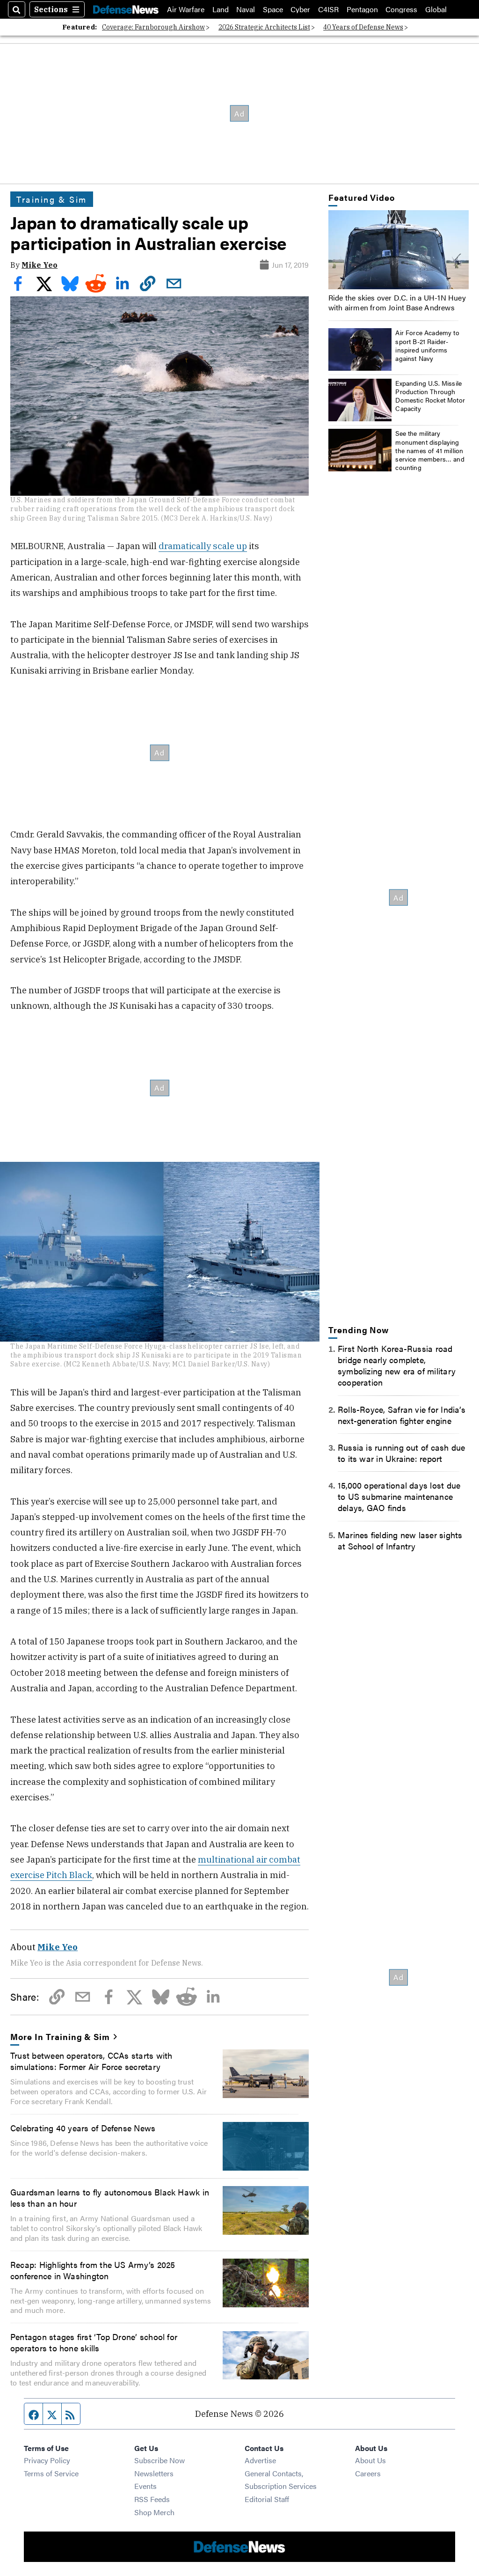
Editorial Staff (267, 2499)
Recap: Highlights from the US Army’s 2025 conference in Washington (93, 2270)
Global (436, 9)
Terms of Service (51, 2473)
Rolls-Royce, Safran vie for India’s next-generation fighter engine (402, 1415)
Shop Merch (154, 2512)
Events (145, 2486)
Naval (246, 9)
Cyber (300, 9)
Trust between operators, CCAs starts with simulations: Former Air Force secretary (91, 2061)
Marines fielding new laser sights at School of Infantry (400, 1540)
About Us (370, 2460)
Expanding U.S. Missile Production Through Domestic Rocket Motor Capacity (430, 396)
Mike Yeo (40, 265)
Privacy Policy (47, 2460)
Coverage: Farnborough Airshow (153, 27)
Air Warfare (186, 9)
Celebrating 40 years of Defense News (83, 2128)
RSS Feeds (152, 2499)
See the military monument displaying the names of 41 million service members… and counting (430, 450)
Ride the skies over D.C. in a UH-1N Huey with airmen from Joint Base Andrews (397, 302)
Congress (401, 9)
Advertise (260, 2460)
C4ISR (328, 9)
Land (221, 9)
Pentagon (362, 9)
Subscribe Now (160, 2460)
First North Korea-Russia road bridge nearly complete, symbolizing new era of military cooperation (397, 1365)
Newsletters (154, 2473)
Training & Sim (52, 199)
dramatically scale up (203, 546)
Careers (368, 2473)
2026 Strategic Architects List (264, 27)
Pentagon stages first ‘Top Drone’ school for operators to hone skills (94, 2342)
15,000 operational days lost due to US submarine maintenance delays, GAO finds (399, 1496)
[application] (399, 250)
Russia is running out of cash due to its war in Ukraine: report (402, 1453)
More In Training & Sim (60, 2036)
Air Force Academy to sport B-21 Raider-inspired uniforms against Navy (427, 345)
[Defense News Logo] (126, 9)
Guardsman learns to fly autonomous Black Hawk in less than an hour (110, 2197)
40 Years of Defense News (363, 27)
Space (273, 9)
